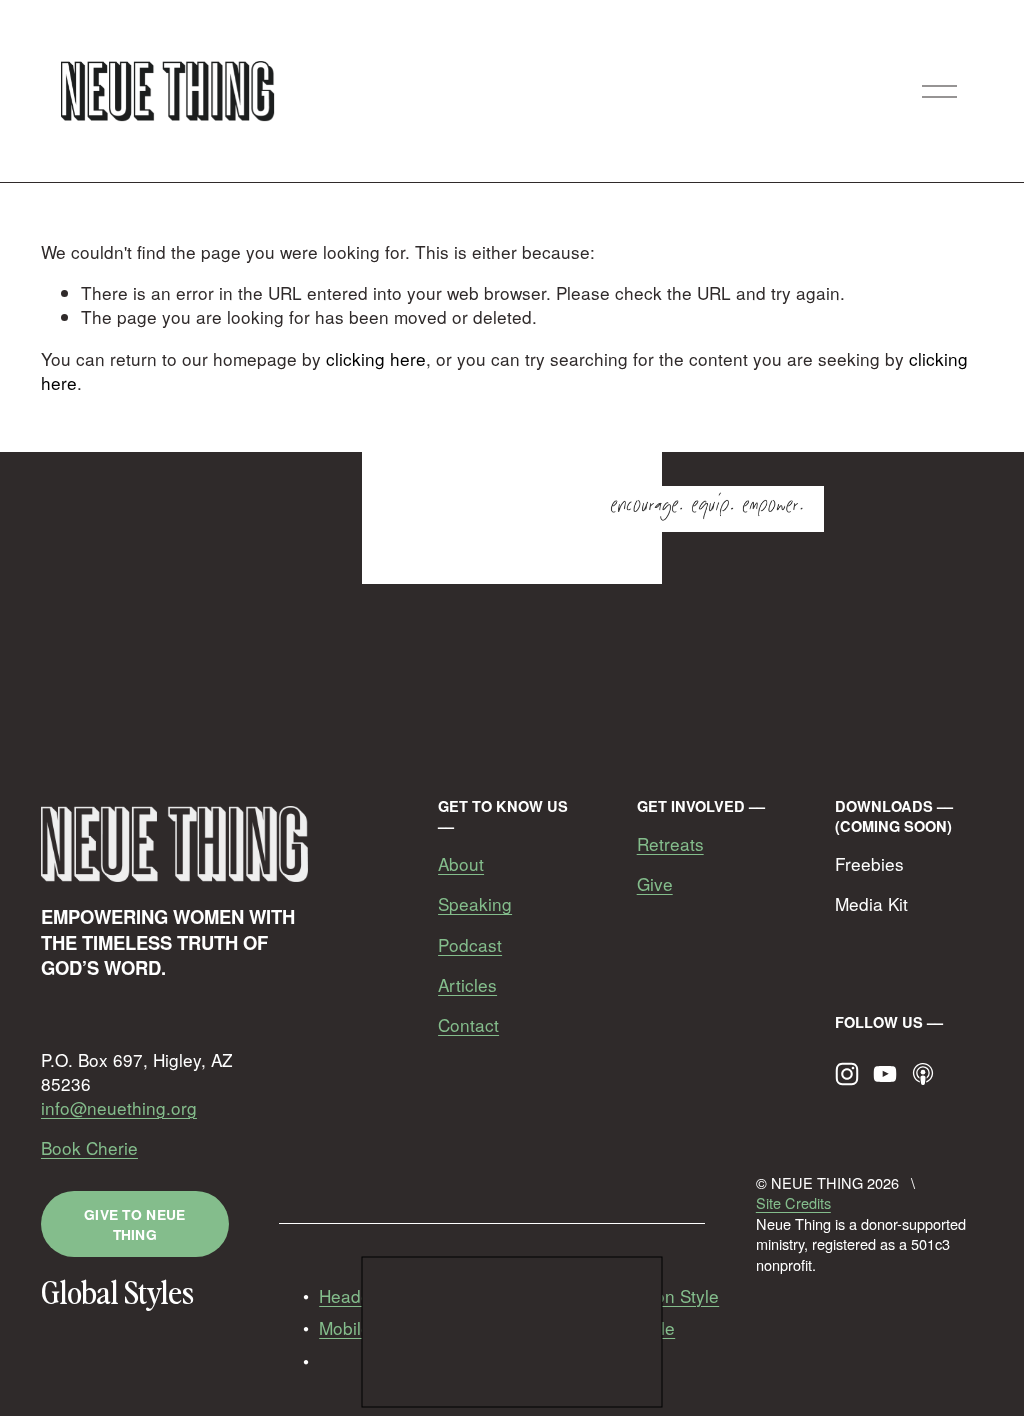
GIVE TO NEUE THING (134, 1224)
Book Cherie (89, 1148)
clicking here (376, 358)
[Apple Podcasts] (923, 1074)
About (461, 864)
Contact (468, 1025)
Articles (467, 985)
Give (655, 884)
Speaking (475, 904)
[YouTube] (885, 1074)
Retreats (670, 844)
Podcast (470, 945)
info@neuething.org (119, 1108)
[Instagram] (847, 1074)
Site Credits (793, 1203)
